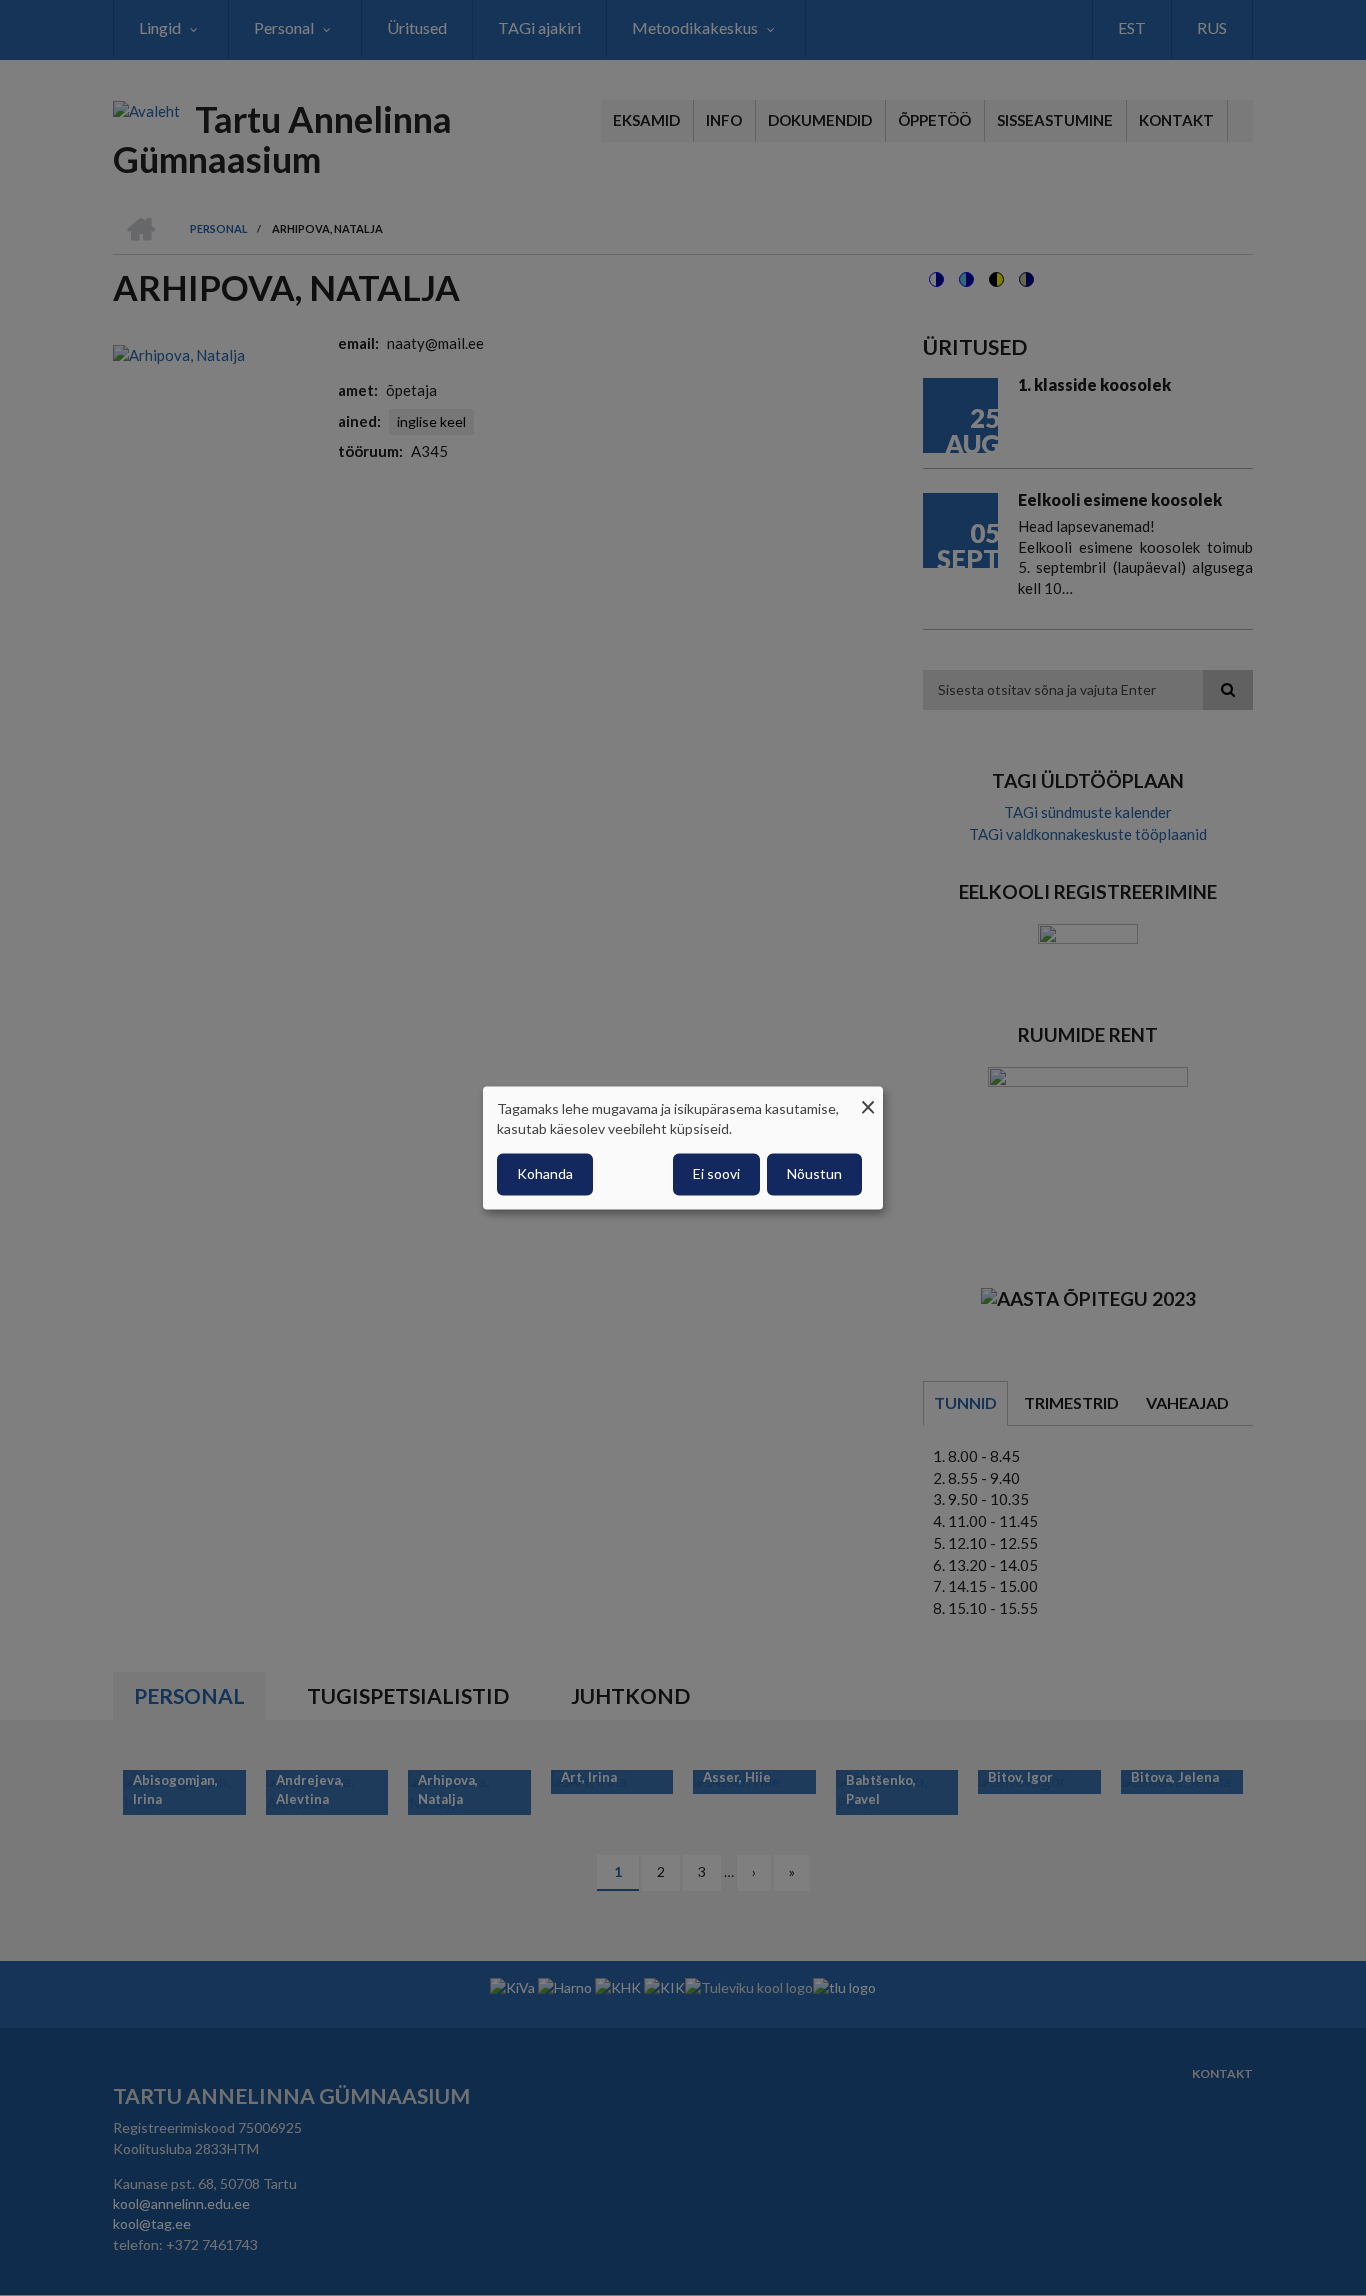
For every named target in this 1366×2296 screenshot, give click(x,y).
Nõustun (814, 1174)
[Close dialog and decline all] (868, 1098)
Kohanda (545, 1174)
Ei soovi (716, 1174)
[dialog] (683, 1147)
